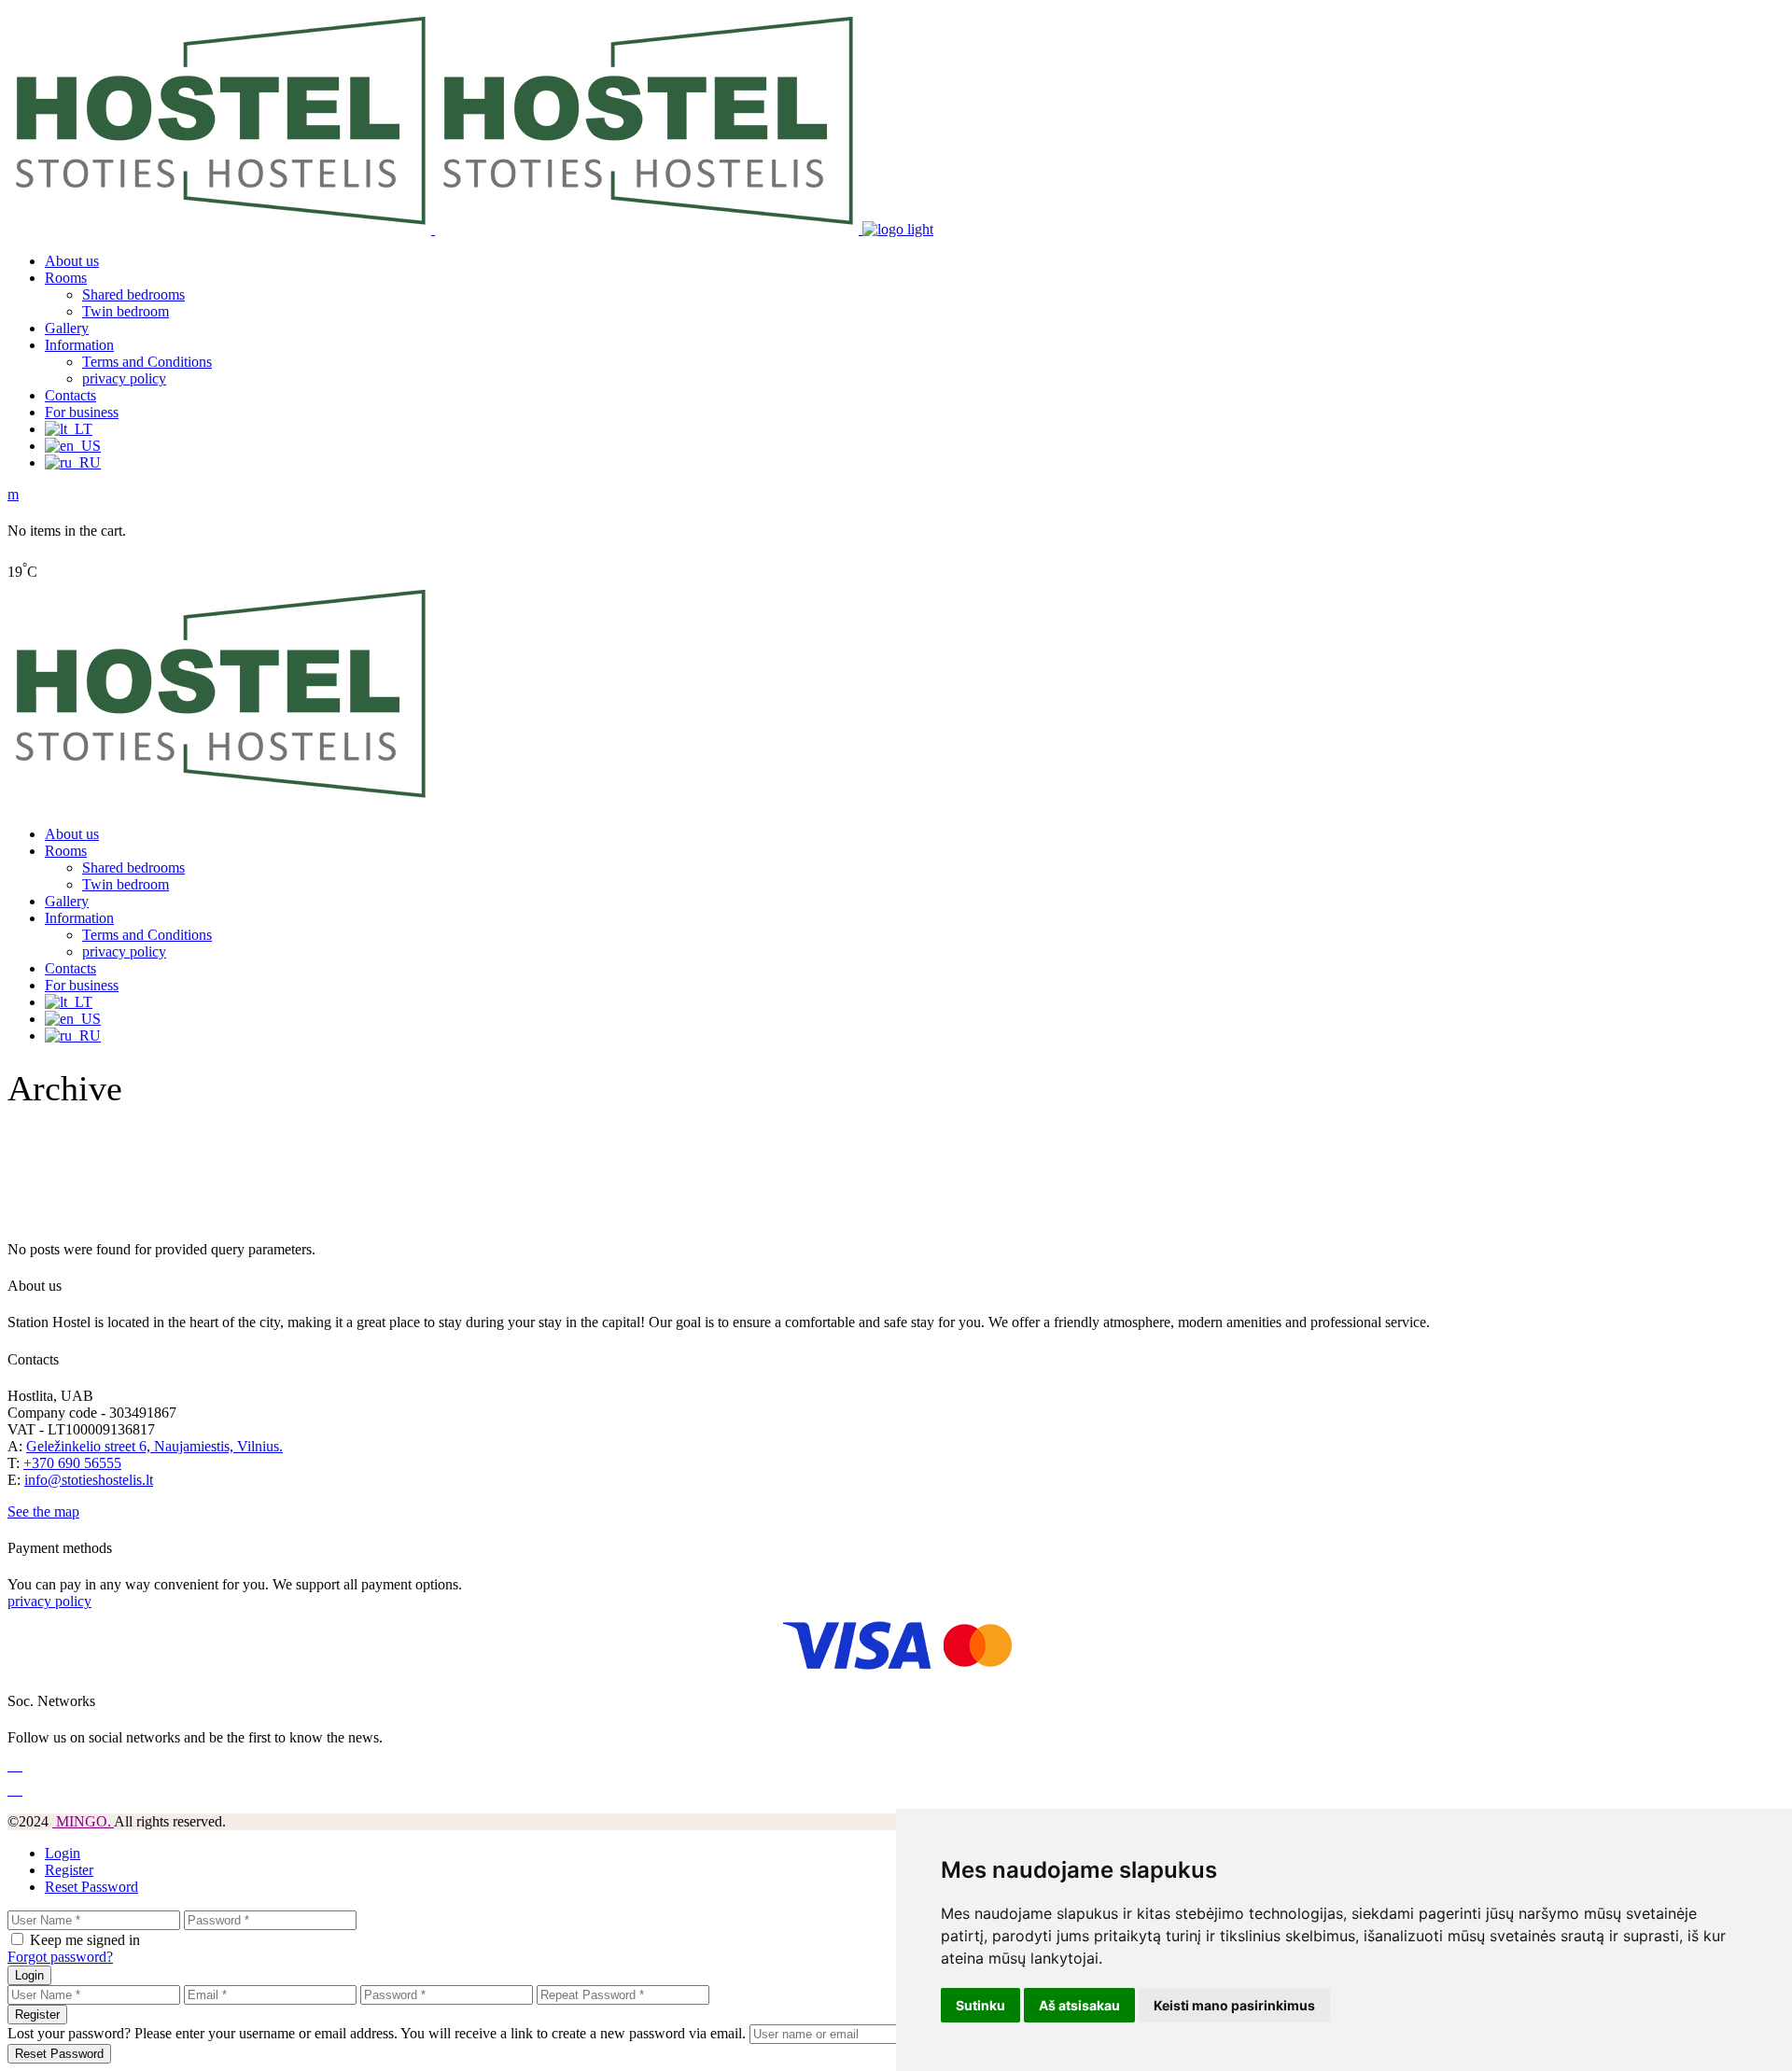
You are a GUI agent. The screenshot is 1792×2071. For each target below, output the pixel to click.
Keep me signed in (85, 1940)
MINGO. (83, 1821)
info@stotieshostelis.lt (89, 1480)
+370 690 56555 (72, 1463)
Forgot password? (60, 1957)
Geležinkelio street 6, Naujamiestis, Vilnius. (154, 1446)
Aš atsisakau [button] (1079, 2005)
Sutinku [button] (980, 2005)
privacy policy (49, 1601)
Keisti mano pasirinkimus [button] (1234, 2005)
